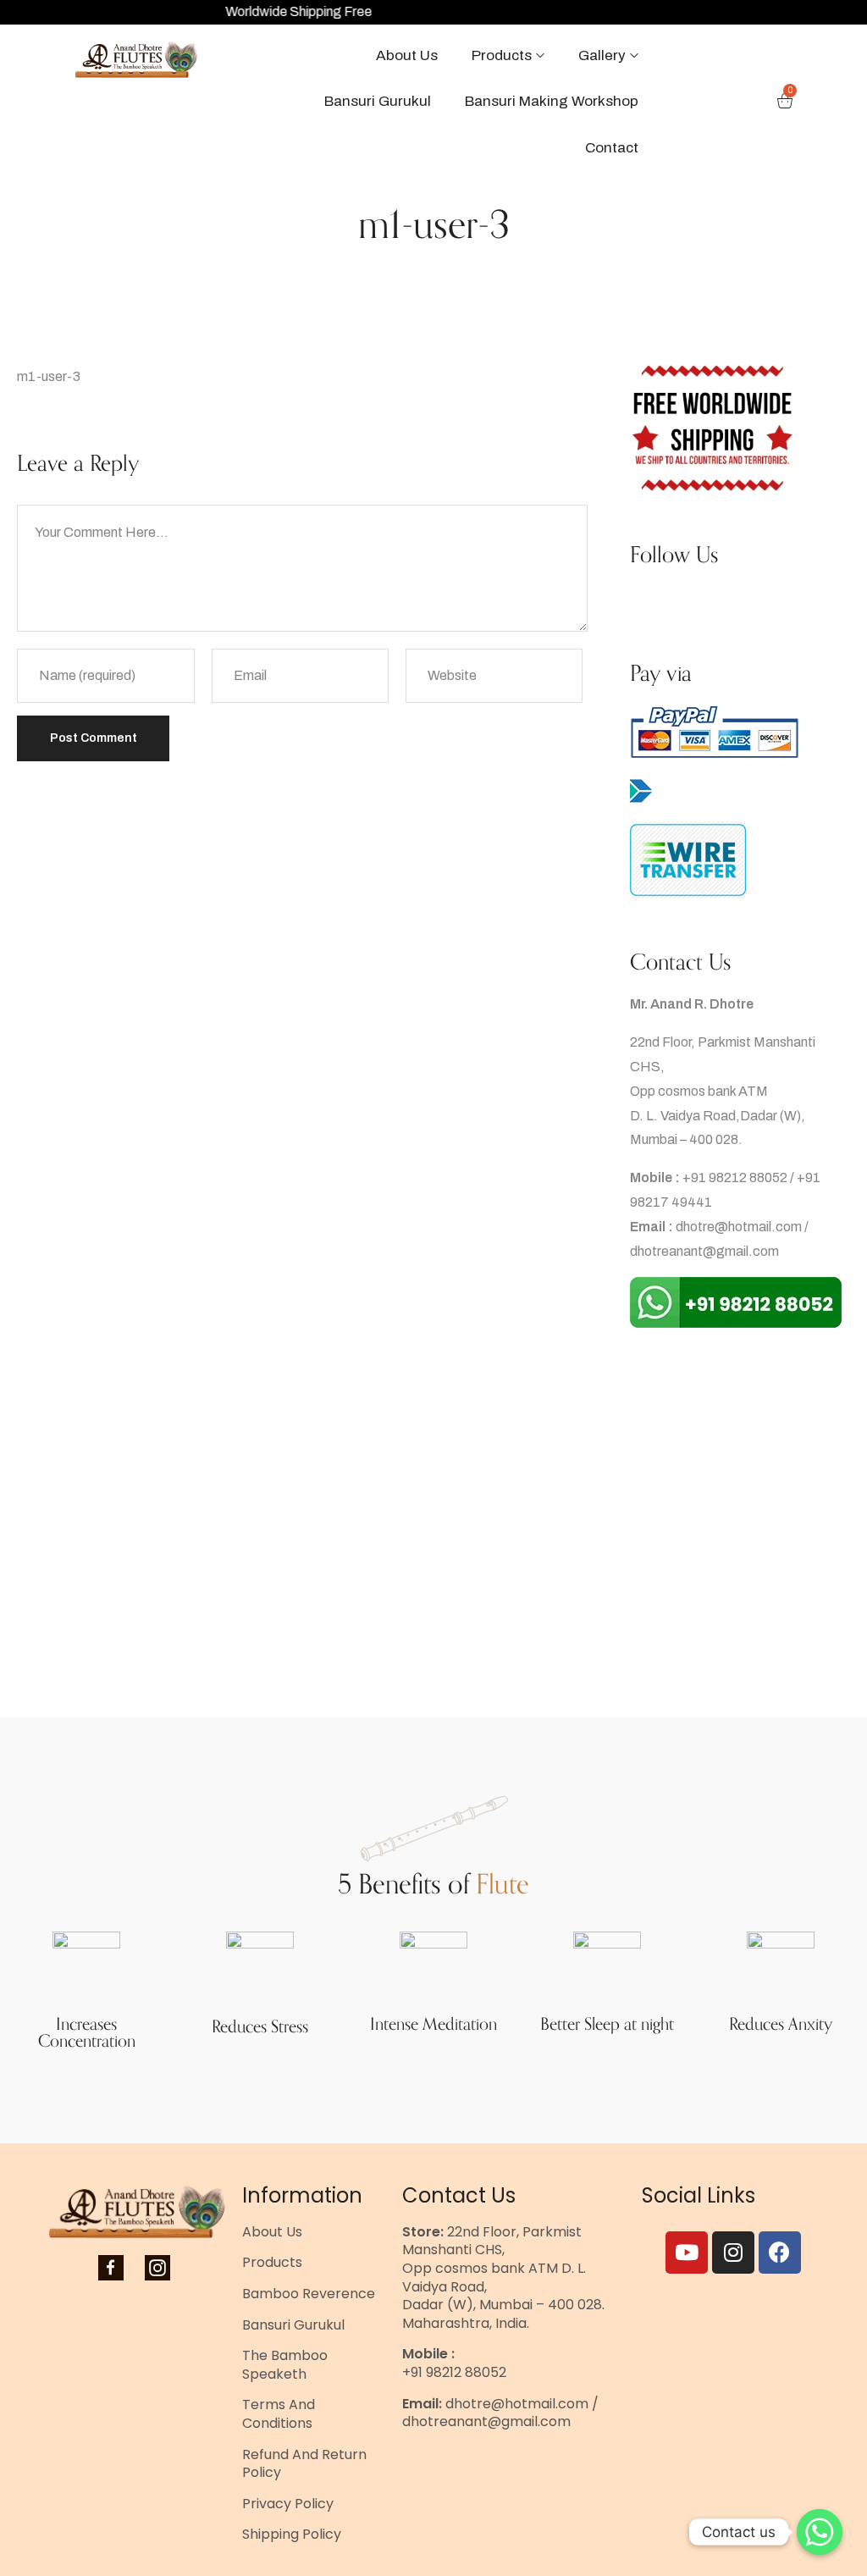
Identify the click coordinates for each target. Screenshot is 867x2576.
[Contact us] (820, 2532)
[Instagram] (733, 2253)
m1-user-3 (49, 376)
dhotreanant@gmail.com (704, 1251)
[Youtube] (687, 2253)
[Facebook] (780, 2253)
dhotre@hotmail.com (739, 1227)
